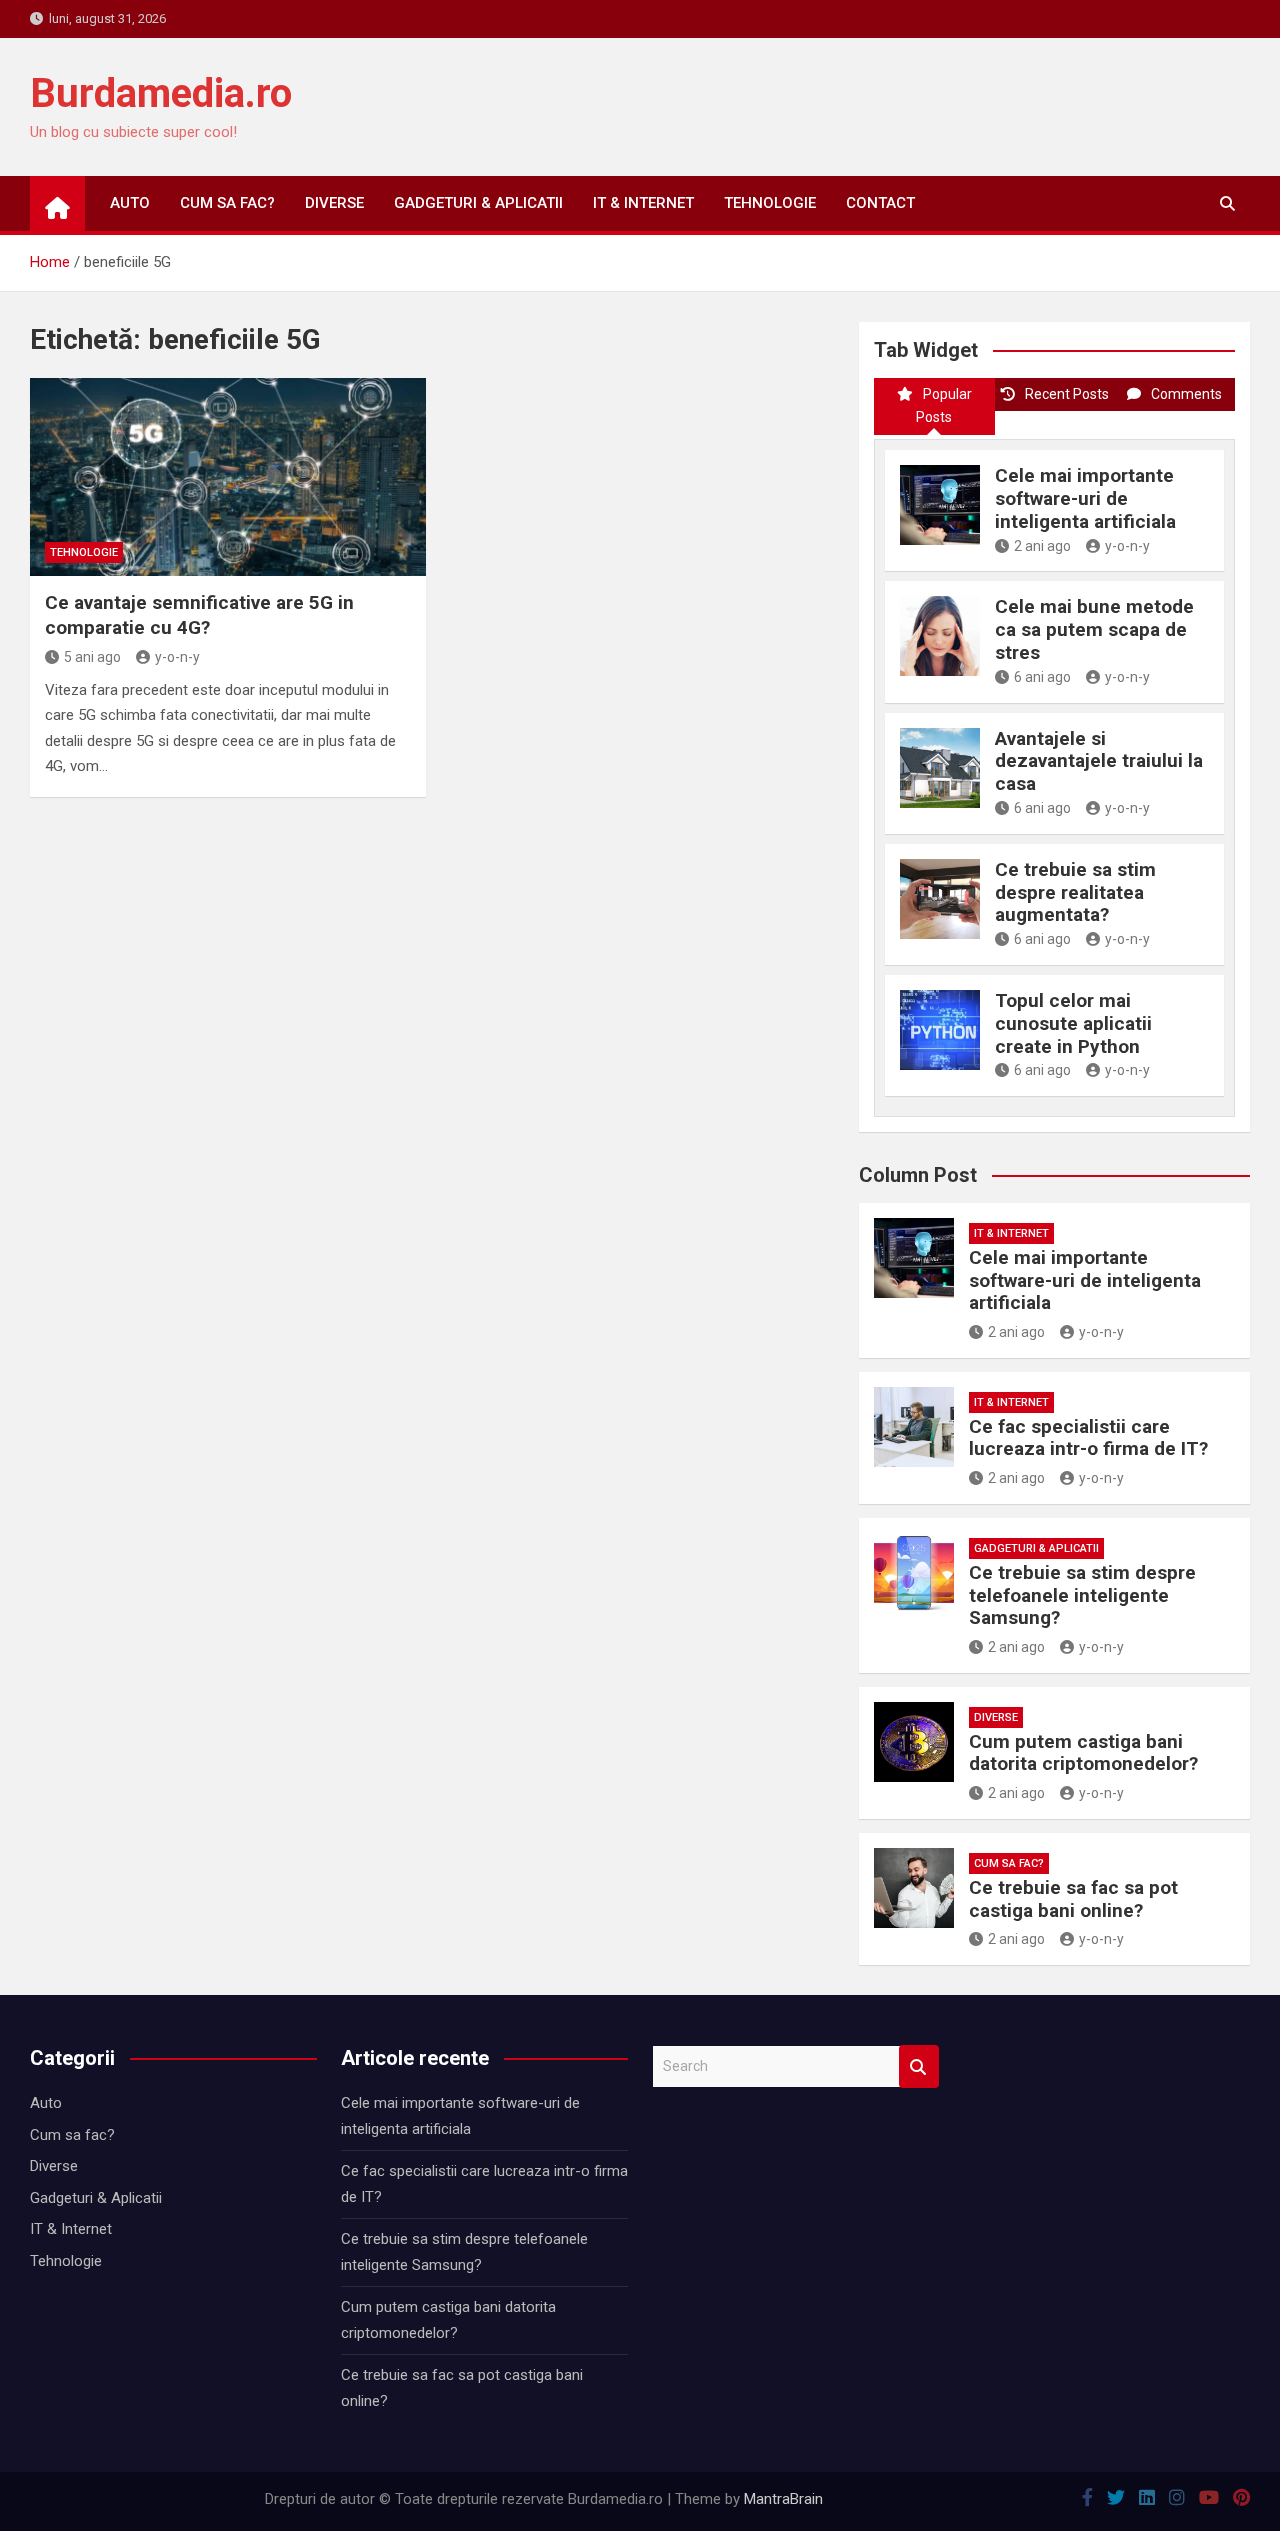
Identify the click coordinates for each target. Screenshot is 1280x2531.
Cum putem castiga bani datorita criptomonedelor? (1083, 1753)
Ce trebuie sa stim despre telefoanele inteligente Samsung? (1082, 1595)
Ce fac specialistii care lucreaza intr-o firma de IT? (1088, 1438)
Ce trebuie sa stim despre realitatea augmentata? (1075, 892)
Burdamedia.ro (161, 93)
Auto (130, 203)
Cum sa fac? (227, 203)
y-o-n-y (177, 657)
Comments (1186, 394)
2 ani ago (1042, 546)
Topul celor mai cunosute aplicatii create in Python (1073, 1023)
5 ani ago (92, 657)
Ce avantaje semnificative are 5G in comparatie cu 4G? (199, 615)
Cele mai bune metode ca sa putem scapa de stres (1094, 629)
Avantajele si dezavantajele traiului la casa (1099, 761)
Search (919, 2066)
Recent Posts (1067, 394)
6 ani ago (1042, 677)
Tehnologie (770, 203)
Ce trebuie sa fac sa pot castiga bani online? (1073, 1899)
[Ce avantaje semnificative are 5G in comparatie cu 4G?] (228, 477)
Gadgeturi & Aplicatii (478, 203)
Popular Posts (944, 406)
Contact (880, 203)
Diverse (334, 203)
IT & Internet (643, 203)
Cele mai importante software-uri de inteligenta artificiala (1085, 498)
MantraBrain (783, 2499)
